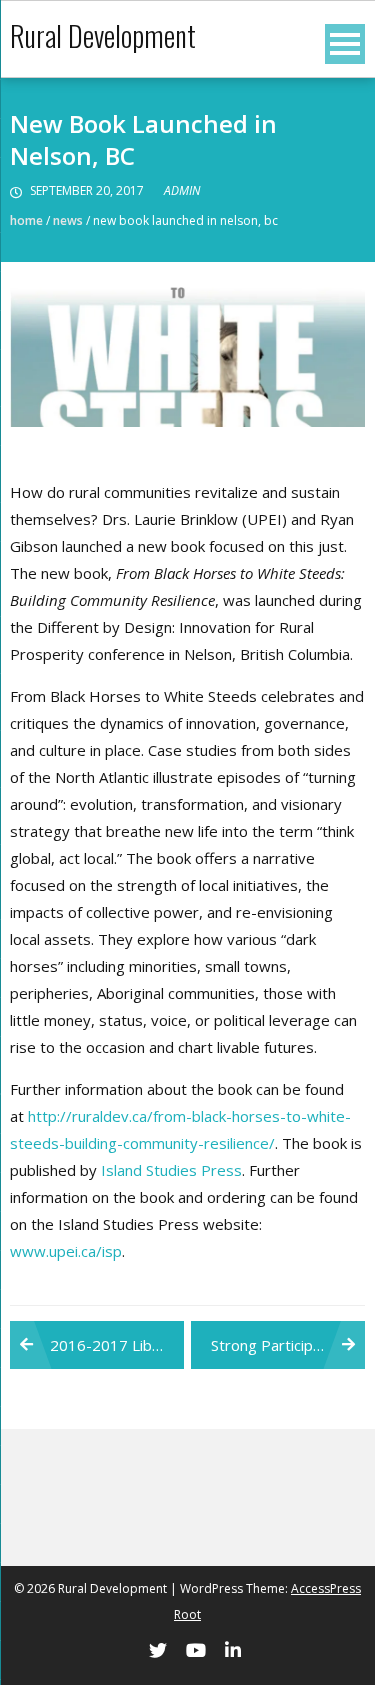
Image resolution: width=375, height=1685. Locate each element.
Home (26, 220)
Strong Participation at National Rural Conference (288, 1345)
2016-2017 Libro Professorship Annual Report (117, 1345)
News (68, 220)
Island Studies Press (171, 1170)
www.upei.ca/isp (66, 1251)
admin (182, 190)
